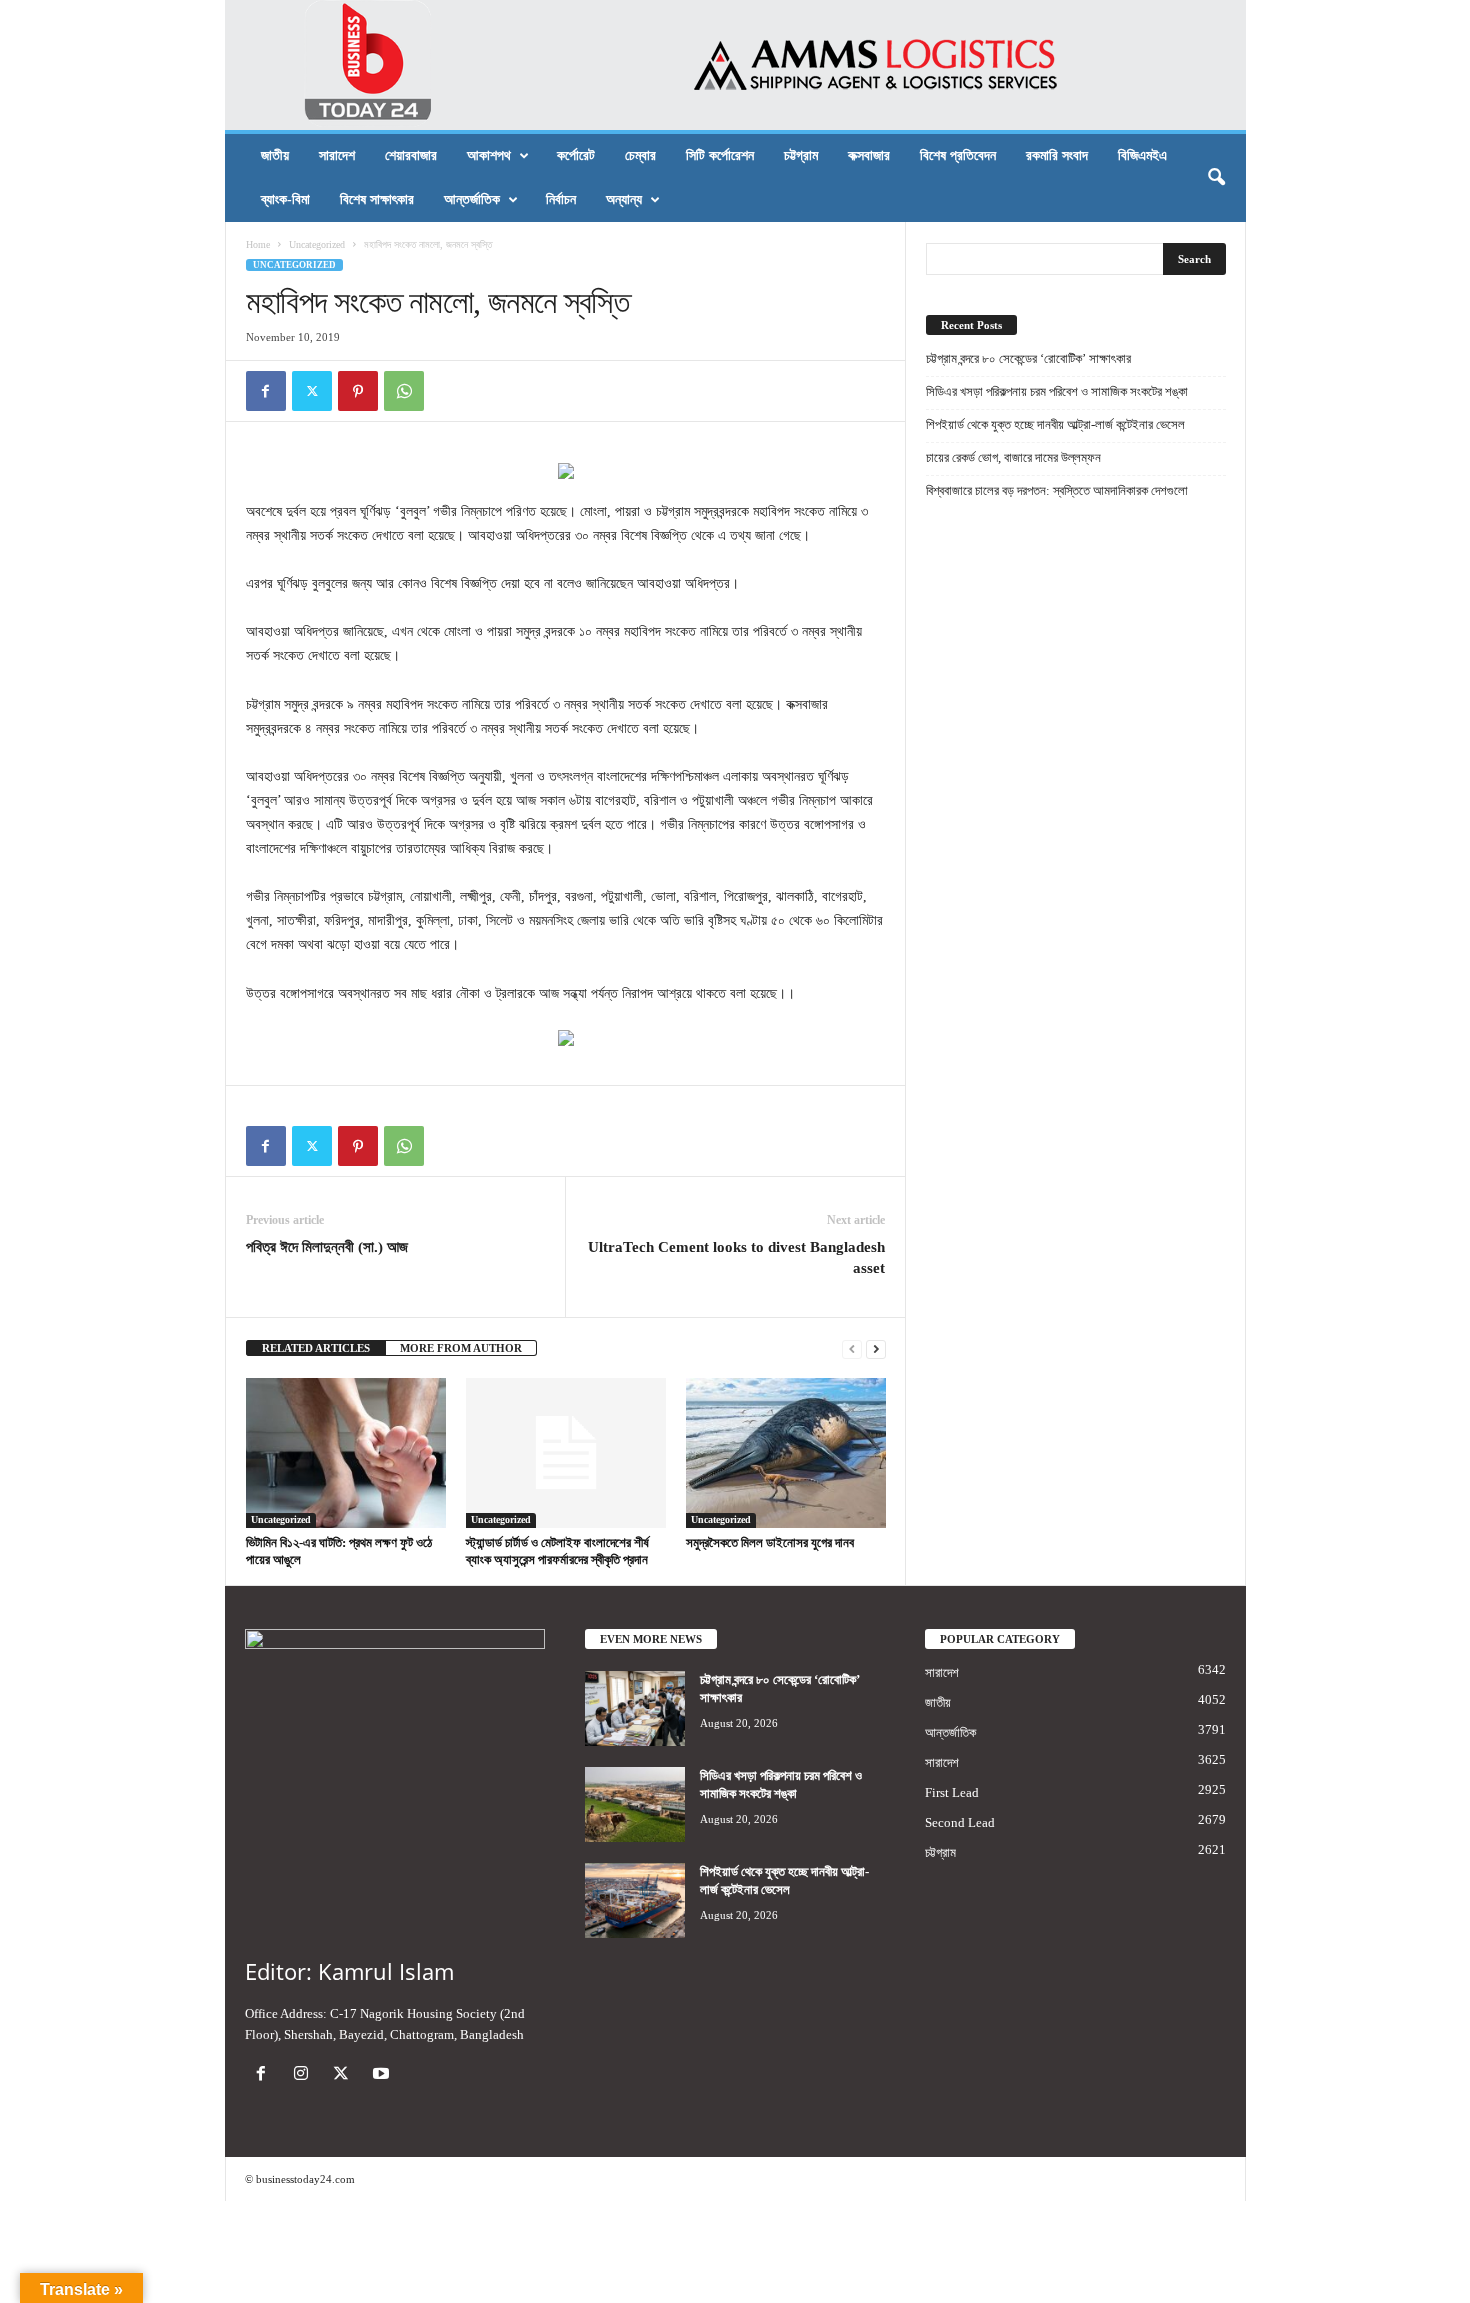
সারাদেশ (337, 155)
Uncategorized (317, 244)
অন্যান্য (624, 199)
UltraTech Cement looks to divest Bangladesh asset (736, 1257)
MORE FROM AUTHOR (461, 1348)
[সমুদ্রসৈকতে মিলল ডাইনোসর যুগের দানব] (786, 1453)
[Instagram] (305, 2075)
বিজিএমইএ (1142, 155)
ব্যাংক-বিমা (285, 199)
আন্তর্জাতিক (472, 199)
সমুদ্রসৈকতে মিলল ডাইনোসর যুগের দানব (770, 1542)
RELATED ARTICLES (316, 1348)
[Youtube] (383, 2075)
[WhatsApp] (404, 391)
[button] (1216, 178)
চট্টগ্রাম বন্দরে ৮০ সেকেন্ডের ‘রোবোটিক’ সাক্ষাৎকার (1028, 358)
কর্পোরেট (576, 155)
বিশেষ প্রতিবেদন (958, 155)
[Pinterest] (358, 391)
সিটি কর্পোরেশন (720, 155)
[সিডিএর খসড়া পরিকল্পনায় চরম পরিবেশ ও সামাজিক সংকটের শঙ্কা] (635, 1804)
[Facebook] (266, 391)
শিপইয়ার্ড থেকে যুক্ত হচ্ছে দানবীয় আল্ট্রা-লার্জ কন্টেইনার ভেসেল (1055, 424)
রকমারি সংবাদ (1057, 155)
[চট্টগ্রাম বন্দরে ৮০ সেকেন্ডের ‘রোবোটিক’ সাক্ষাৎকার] (635, 1708)
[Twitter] (312, 391)
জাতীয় (275, 155)
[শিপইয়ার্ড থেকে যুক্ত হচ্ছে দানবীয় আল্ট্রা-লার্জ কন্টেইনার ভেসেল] (635, 1900)
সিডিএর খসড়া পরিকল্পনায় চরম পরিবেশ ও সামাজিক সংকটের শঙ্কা (1057, 391)
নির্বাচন (561, 199)
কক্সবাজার (869, 155)
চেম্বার (640, 155)
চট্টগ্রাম (801, 155)
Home (258, 244)
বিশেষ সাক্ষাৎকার (377, 199)
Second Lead (960, 1822)
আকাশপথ (489, 155)
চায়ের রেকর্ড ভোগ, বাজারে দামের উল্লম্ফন (1013, 457)
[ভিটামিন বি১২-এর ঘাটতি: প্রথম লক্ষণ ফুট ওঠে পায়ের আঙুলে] (346, 1453)
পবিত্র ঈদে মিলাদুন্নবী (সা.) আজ (327, 1247)
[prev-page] (852, 1348)
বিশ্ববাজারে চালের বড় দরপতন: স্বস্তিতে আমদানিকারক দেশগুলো (1057, 490)
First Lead (952, 1792)
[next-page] (876, 1348)
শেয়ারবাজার (411, 155)
